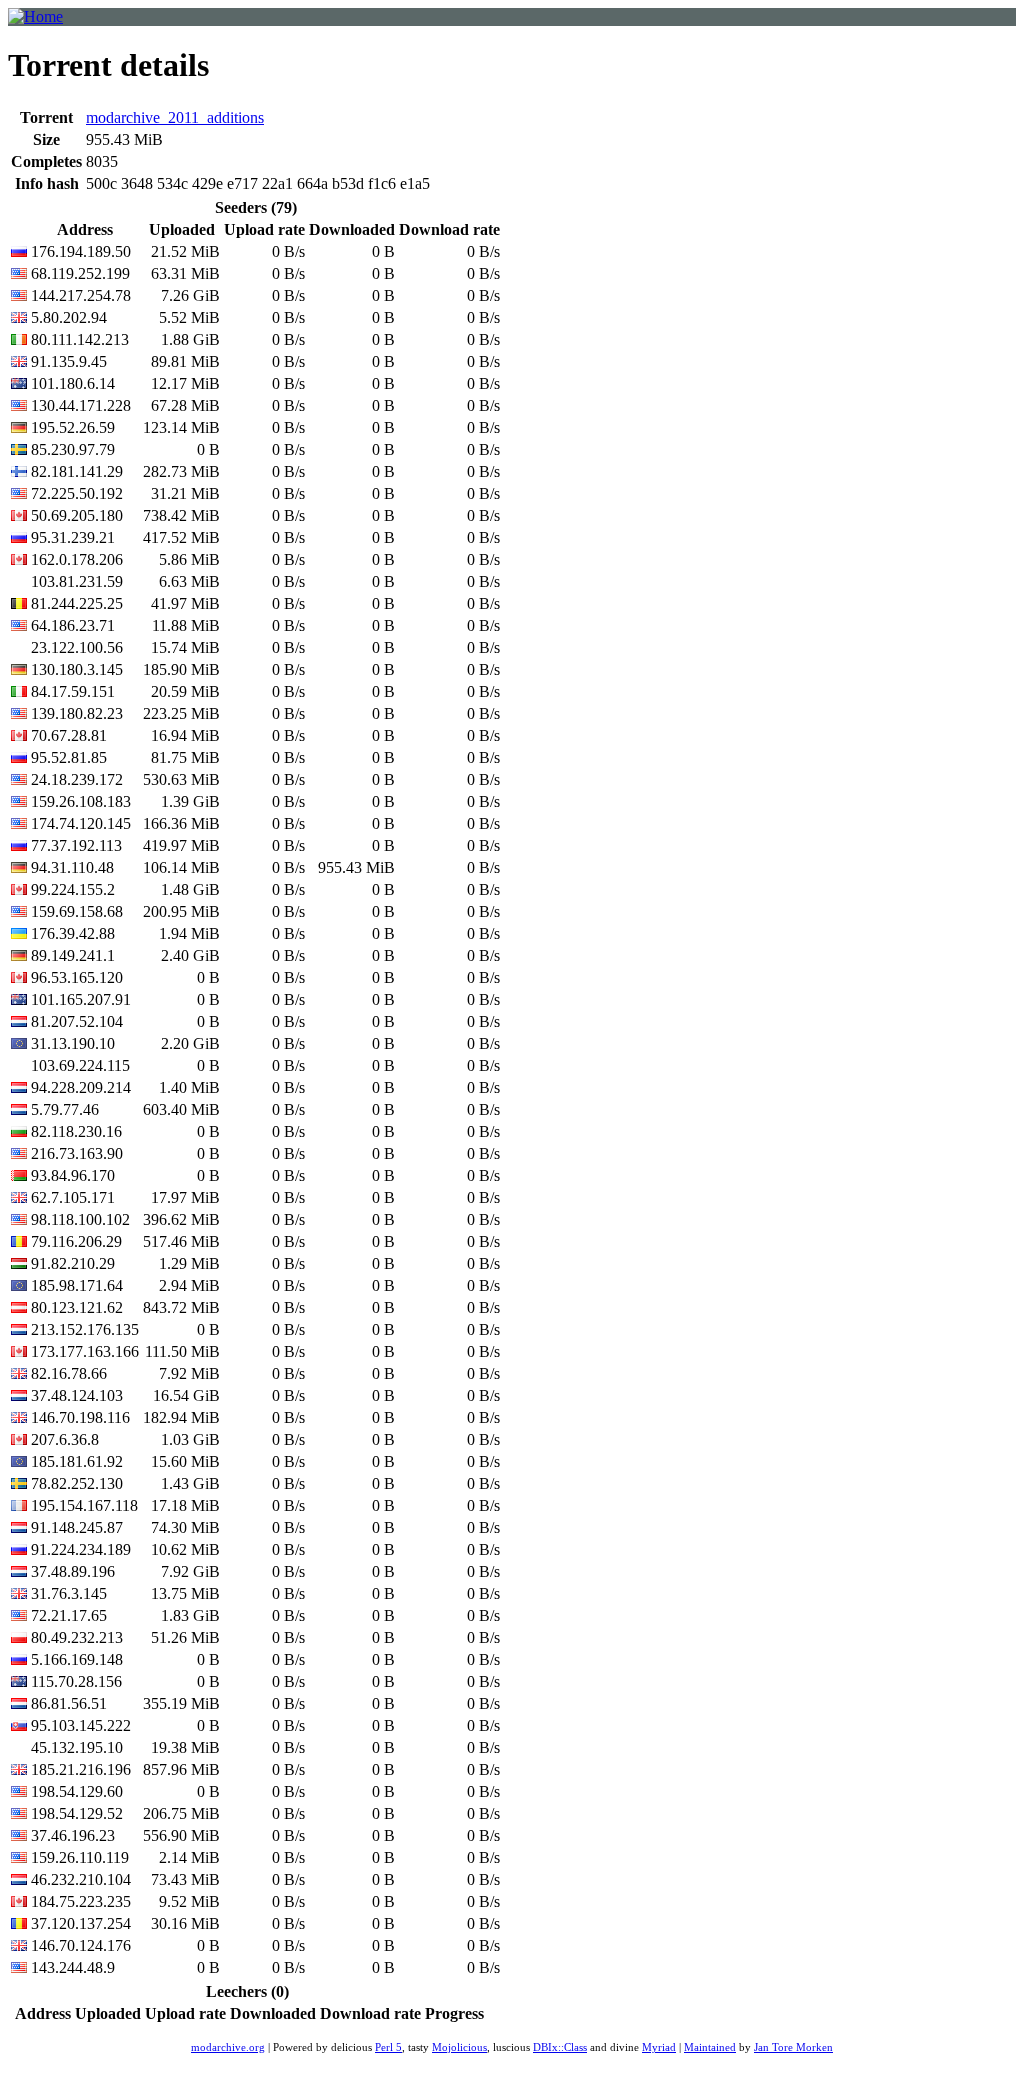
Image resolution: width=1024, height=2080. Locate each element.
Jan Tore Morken (793, 2047)
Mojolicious (459, 2047)
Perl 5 (388, 2047)
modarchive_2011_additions (175, 117)
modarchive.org (228, 2047)
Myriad (659, 2047)
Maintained (710, 2047)
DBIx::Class (560, 2047)
